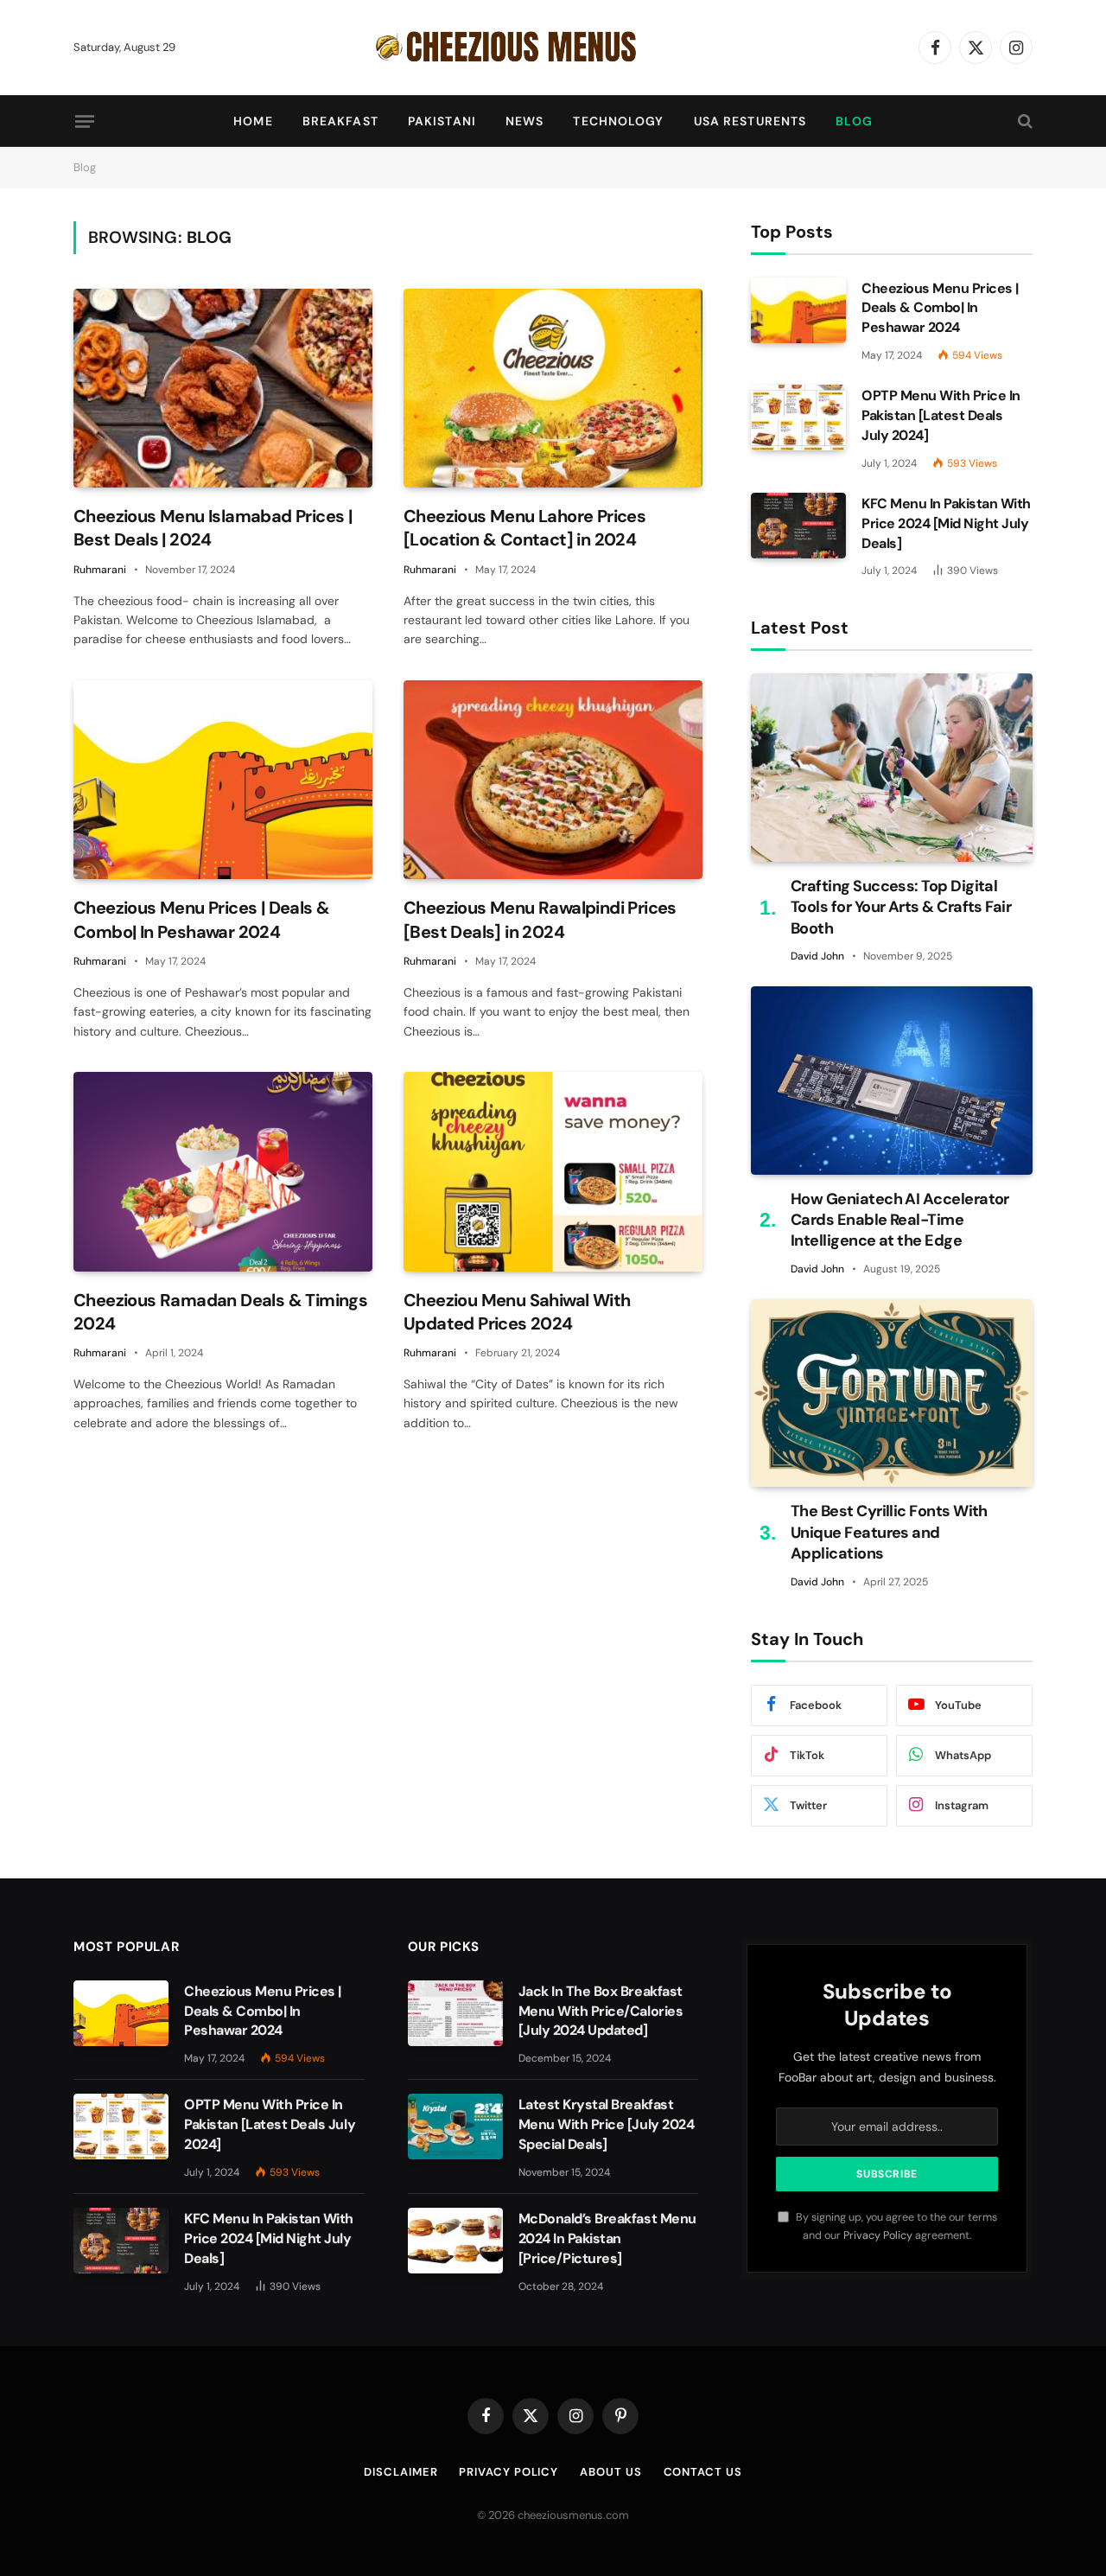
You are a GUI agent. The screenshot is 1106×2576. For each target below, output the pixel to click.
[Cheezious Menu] (553, 48)
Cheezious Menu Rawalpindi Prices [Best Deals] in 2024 (540, 919)
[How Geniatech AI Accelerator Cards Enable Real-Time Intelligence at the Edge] (892, 1080)
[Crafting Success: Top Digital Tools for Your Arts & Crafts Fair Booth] (892, 767)
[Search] (1023, 121)
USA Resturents (750, 121)
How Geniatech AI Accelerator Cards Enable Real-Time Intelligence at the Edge (900, 1220)
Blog (854, 121)
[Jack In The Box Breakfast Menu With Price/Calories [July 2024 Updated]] (455, 2013)
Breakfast (340, 121)
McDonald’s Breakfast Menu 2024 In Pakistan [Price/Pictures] (607, 2238)
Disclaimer (400, 2472)
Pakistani (442, 121)
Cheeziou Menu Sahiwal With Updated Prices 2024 (517, 1312)
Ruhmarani (100, 570)
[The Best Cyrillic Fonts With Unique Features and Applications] (892, 1393)
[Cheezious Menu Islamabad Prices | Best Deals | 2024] (223, 389)
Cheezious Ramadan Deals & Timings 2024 (220, 1312)
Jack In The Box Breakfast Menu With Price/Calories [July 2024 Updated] (601, 2011)
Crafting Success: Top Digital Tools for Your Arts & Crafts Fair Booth (901, 907)
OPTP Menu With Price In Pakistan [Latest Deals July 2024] (941, 415)
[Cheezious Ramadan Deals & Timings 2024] (223, 1172)
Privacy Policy (878, 2235)
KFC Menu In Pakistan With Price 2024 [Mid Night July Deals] (946, 523)
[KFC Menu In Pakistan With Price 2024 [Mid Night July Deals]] (798, 526)
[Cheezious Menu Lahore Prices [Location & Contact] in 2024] (553, 389)
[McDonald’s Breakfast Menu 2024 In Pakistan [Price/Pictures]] (455, 2241)
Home (253, 121)
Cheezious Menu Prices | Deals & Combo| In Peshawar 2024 (201, 919)
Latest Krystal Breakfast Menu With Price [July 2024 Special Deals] (607, 2124)
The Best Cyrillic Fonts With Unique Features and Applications (889, 1532)
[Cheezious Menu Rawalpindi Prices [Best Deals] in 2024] (553, 780)
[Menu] (85, 121)
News (524, 121)
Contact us (703, 2472)
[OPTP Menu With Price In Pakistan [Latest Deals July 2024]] (798, 418)
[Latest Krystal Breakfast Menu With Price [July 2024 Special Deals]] (455, 2126)
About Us (610, 2472)
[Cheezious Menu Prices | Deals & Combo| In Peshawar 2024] (223, 780)
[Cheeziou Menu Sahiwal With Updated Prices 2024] (553, 1172)
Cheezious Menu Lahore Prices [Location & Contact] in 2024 (524, 528)
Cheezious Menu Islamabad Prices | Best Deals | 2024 (213, 528)
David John (817, 956)
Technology (618, 121)
